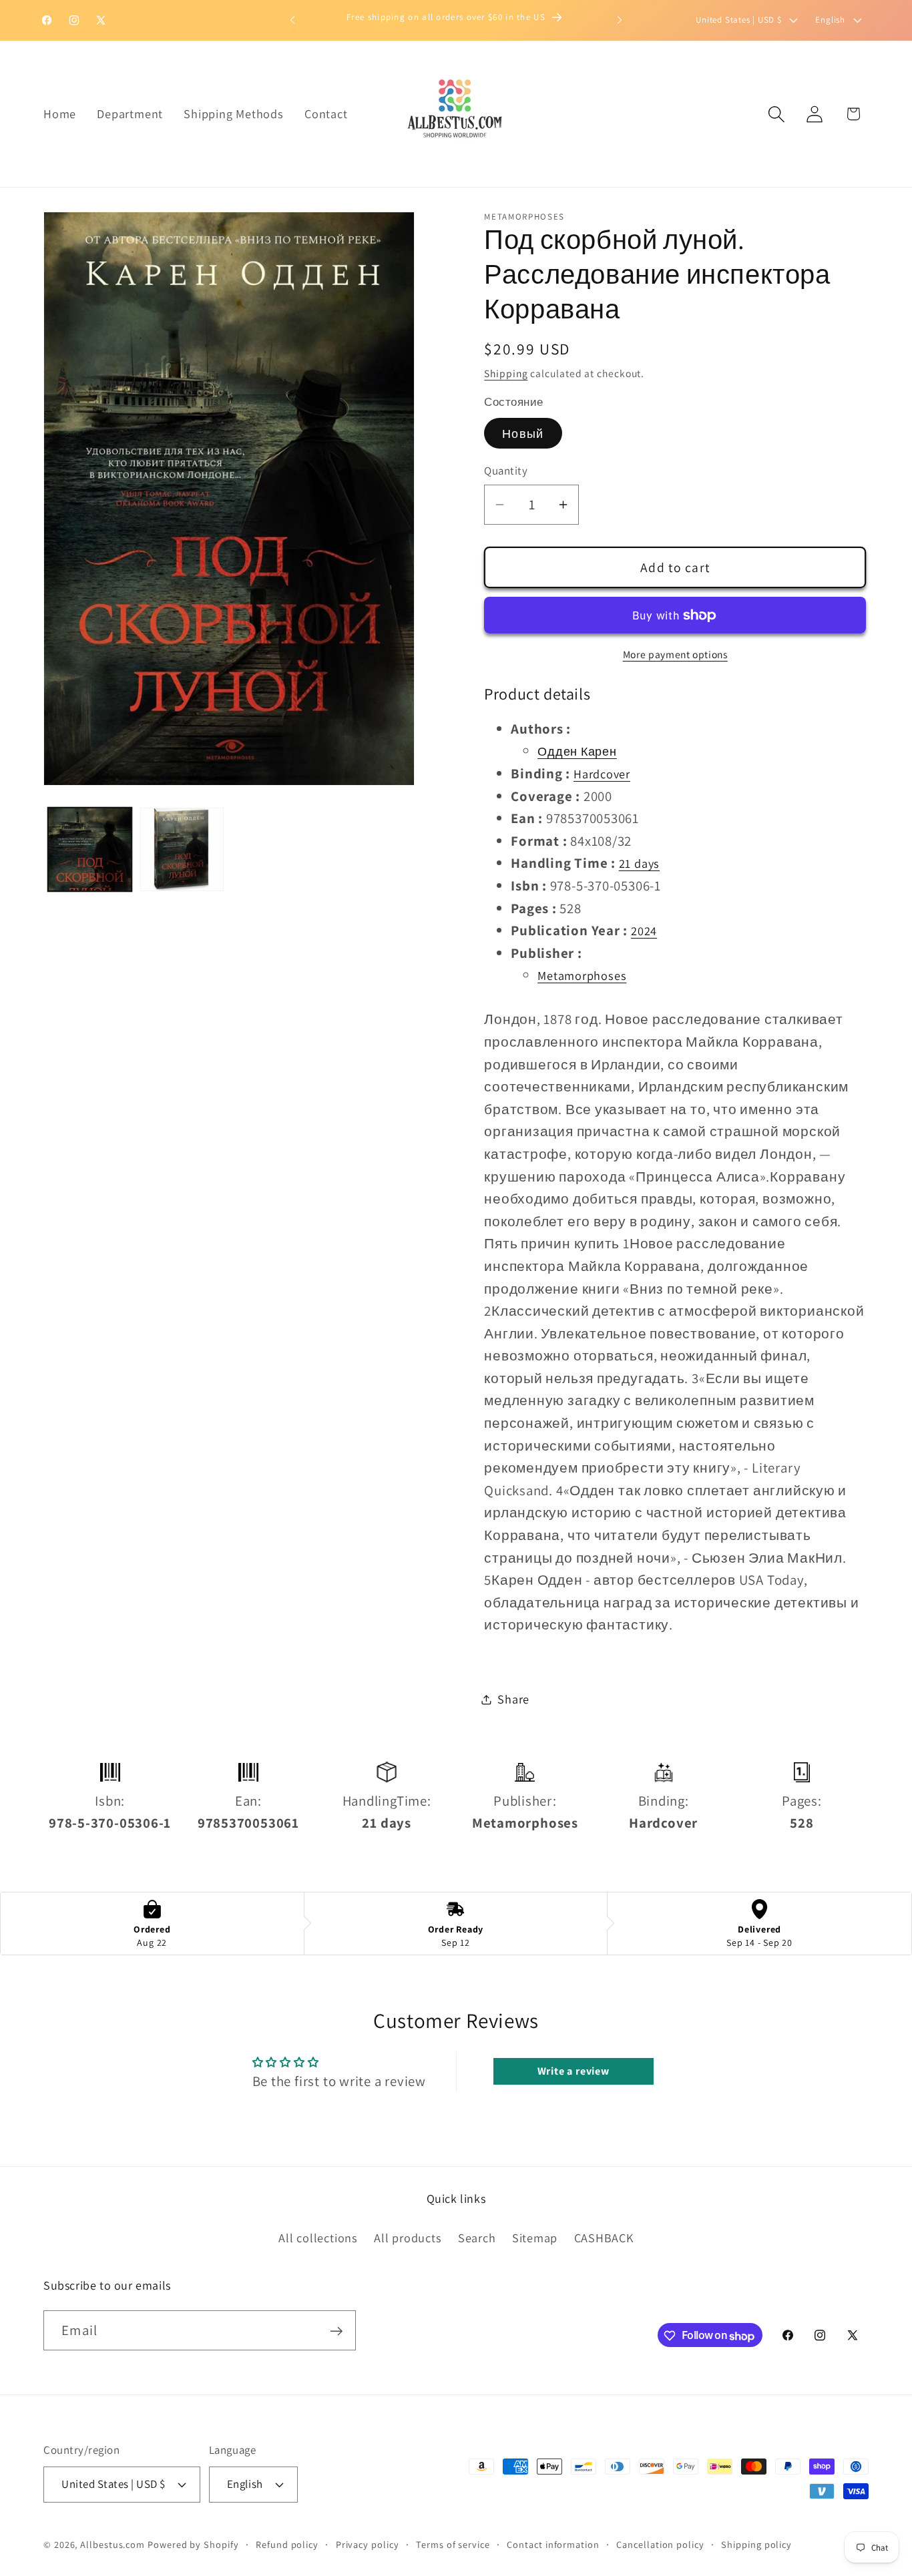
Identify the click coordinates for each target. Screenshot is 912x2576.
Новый (523, 434)
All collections (318, 2237)
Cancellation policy (660, 2544)
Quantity (506, 471)
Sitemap (535, 2237)
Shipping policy (756, 2544)
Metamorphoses (582, 976)
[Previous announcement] (292, 20)
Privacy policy (368, 2544)
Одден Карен (577, 752)
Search (477, 2237)
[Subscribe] (336, 2331)
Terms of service (453, 2544)
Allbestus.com (112, 2544)
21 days (639, 864)
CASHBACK (604, 2237)
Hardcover (602, 774)
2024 (644, 931)
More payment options (675, 654)
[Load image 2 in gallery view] (182, 849)
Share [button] (513, 1699)
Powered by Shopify (193, 2544)
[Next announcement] (620, 20)
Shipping (506, 373)
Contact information (553, 2544)
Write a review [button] (574, 2071)
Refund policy (287, 2544)
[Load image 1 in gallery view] (90, 849)
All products (408, 2237)
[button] (777, 114)
